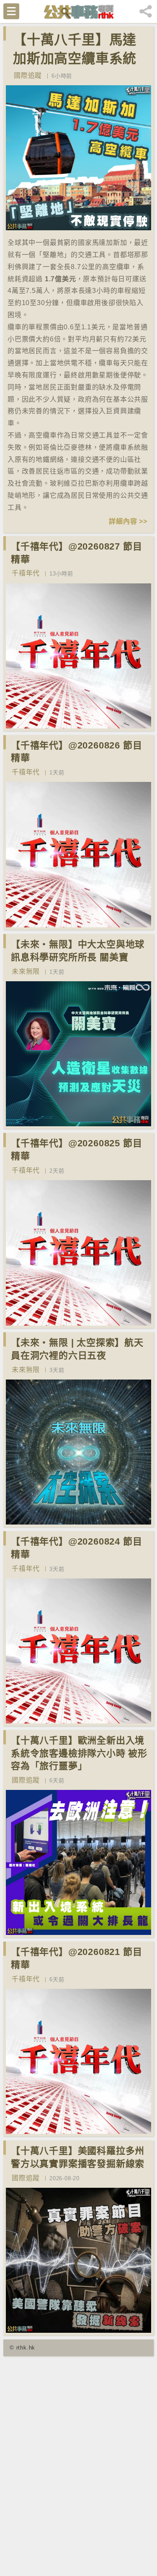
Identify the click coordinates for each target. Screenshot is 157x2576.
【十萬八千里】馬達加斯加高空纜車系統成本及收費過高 (75, 59)
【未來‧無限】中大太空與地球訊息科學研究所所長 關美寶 (78, 951)
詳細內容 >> (128, 521)
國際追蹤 (28, 75)
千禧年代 (26, 573)
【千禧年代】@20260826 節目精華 (76, 752)
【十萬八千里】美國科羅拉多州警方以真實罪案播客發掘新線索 (78, 2157)
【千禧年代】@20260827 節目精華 (76, 553)
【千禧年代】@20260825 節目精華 (76, 1150)
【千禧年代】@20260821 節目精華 (76, 1958)
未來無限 (26, 971)
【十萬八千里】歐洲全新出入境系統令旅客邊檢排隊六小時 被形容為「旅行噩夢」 (79, 1753)
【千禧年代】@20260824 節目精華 (76, 1548)
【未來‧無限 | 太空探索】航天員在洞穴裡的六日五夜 (77, 1349)
